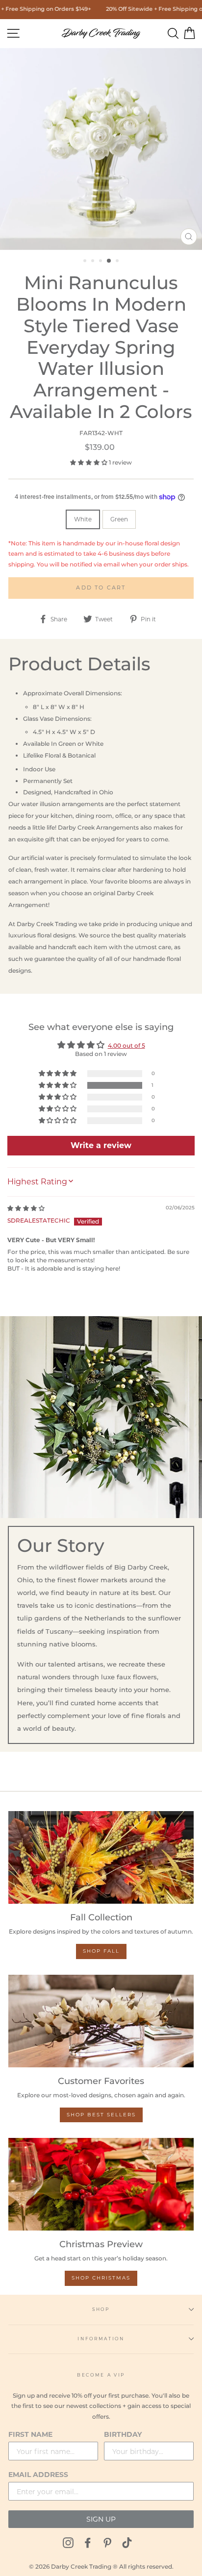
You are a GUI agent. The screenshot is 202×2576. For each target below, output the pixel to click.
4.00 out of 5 (126, 1045)
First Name (30, 2434)
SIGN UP (101, 2519)
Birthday (123, 2434)
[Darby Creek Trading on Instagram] (68, 2542)
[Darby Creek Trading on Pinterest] (107, 2542)
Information (101, 2339)
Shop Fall (101, 1951)
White (83, 519)
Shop (101, 2309)
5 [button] (118, 262)
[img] (26, 1208)
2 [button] (94, 262)
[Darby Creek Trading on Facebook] (88, 2542)
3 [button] (101, 262)
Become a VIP (101, 2375)
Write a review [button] (101, 1145)
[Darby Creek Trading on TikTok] (127, 2542)
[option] (101, 149)
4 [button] (109, 261)
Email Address (38, 2475)
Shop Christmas (101, 2278)
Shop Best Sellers (101, 2115)
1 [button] (86, 262)
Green (119, 519)
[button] (89, 462)
